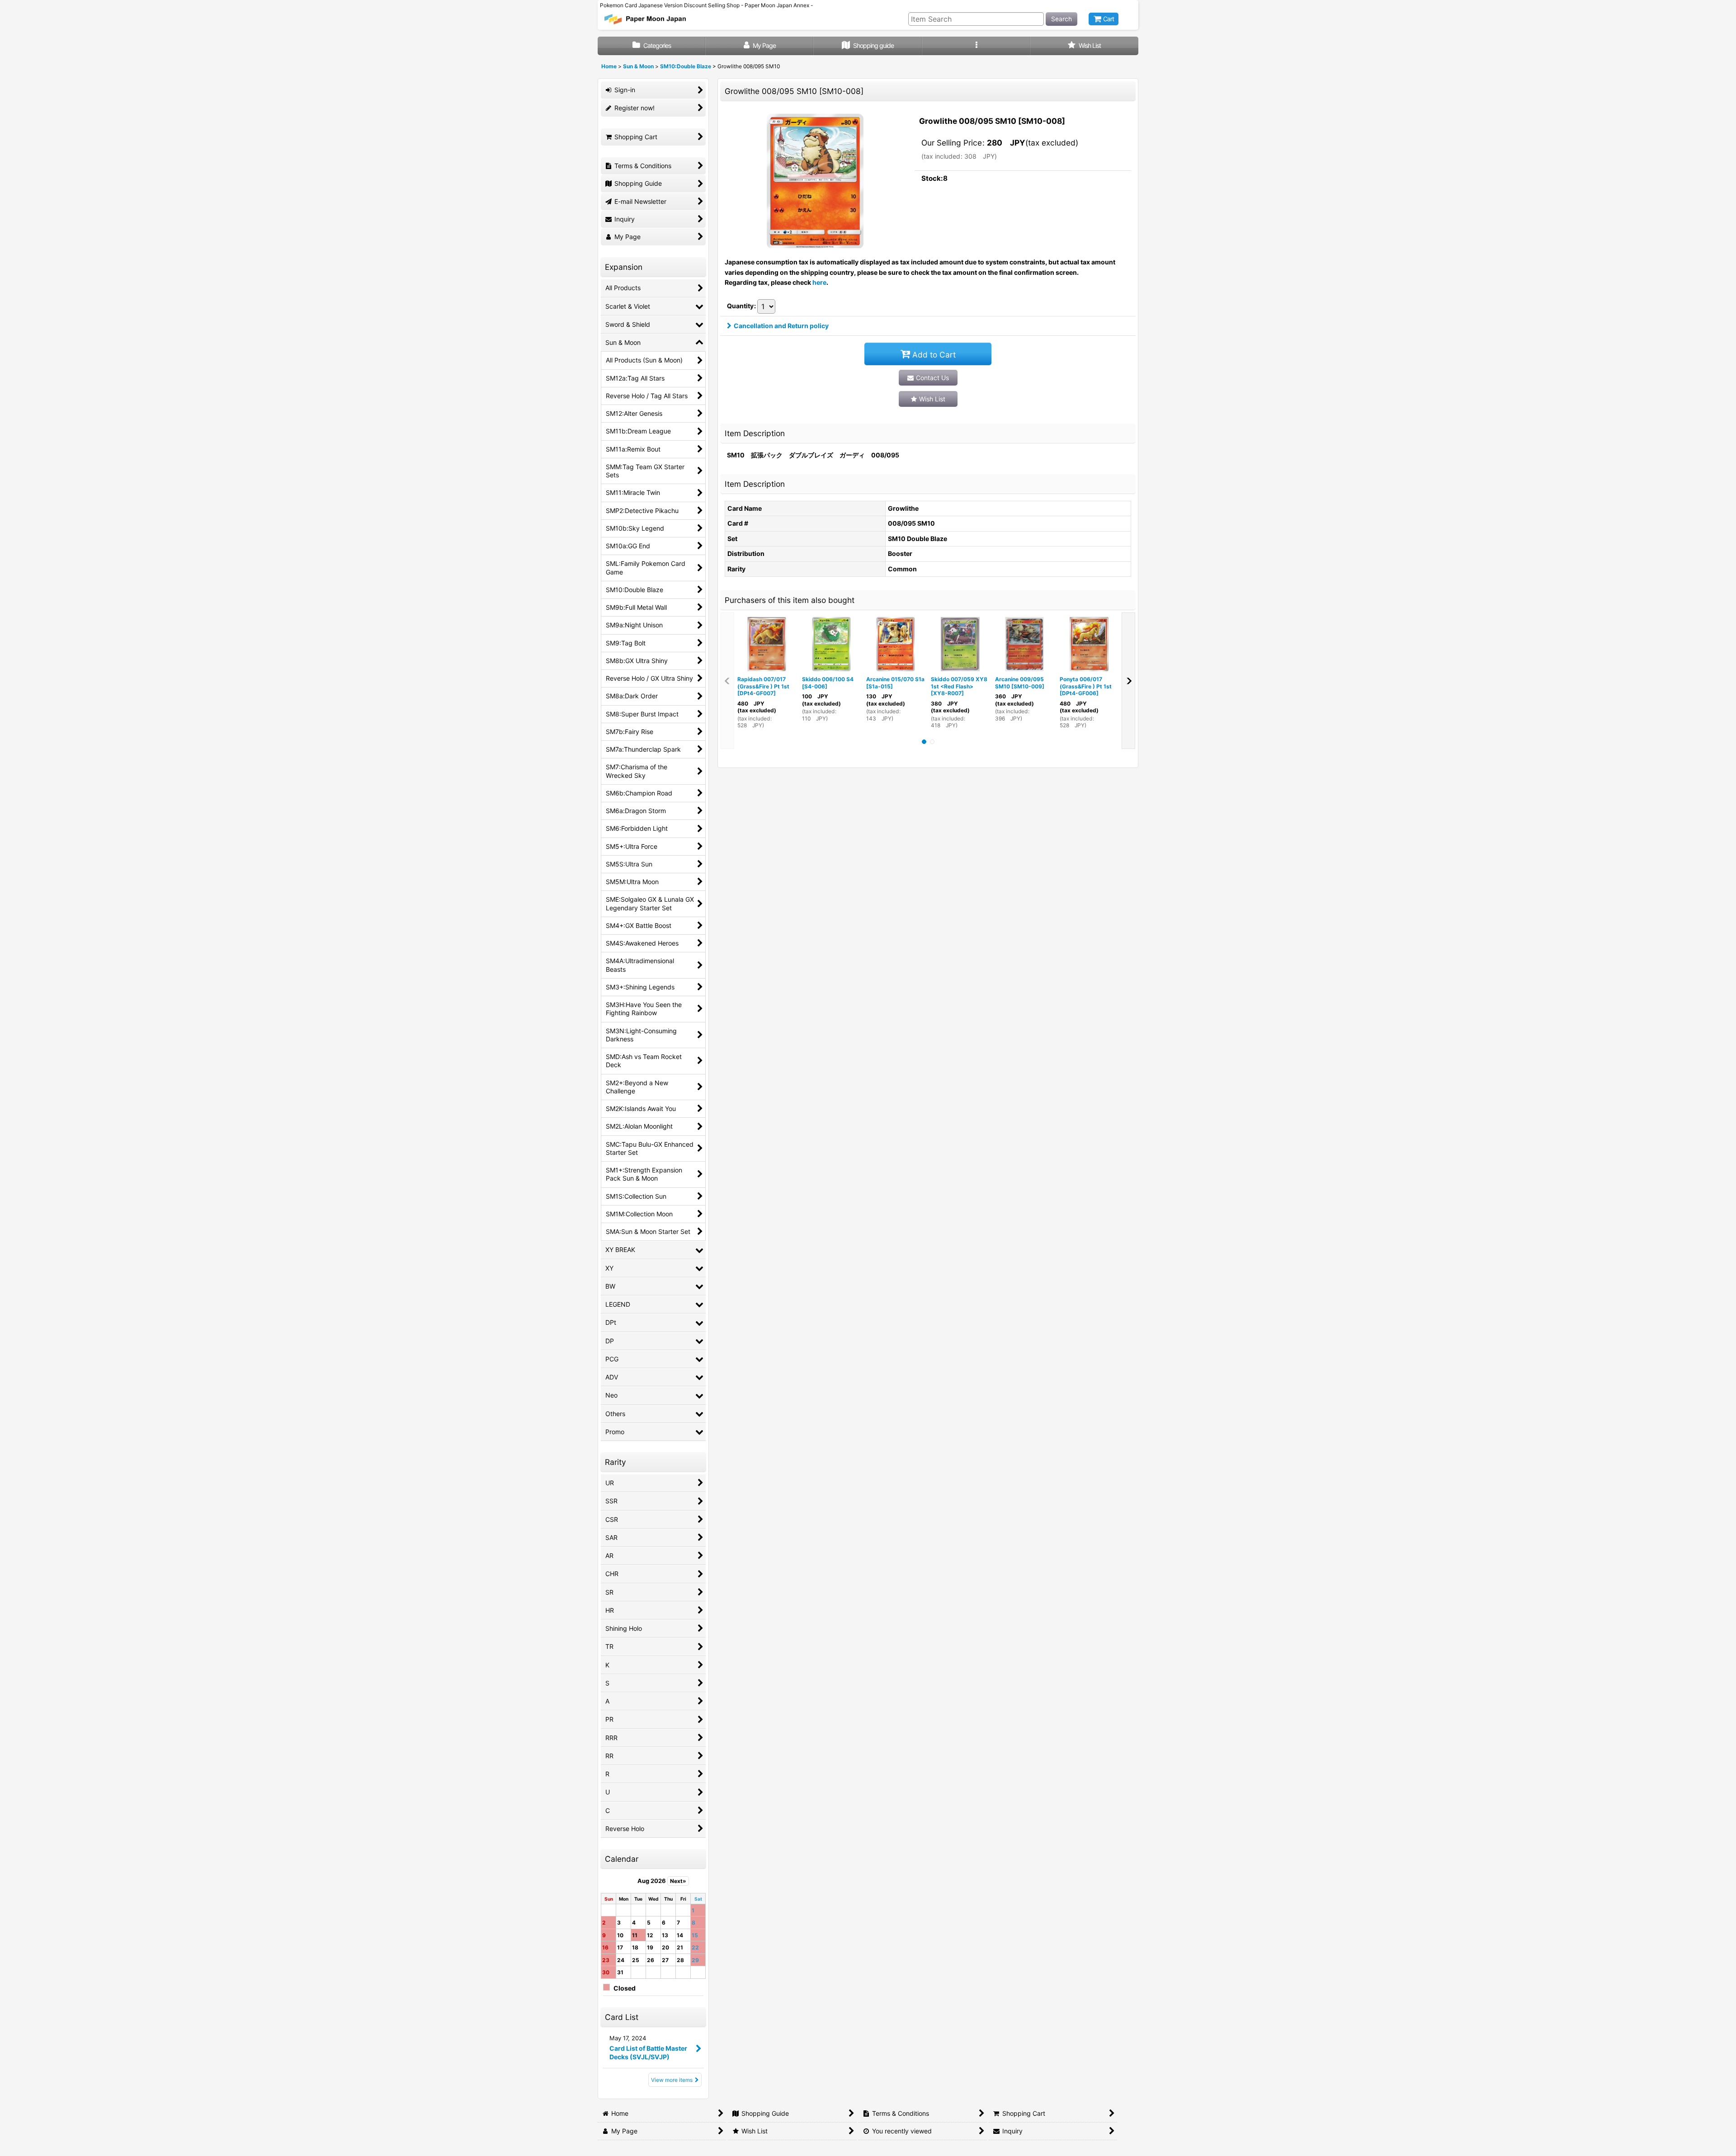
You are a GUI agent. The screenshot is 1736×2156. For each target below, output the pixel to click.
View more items (672, 2080)
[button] (976, 46)
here (819, 282)
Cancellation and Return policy (781, 326)
